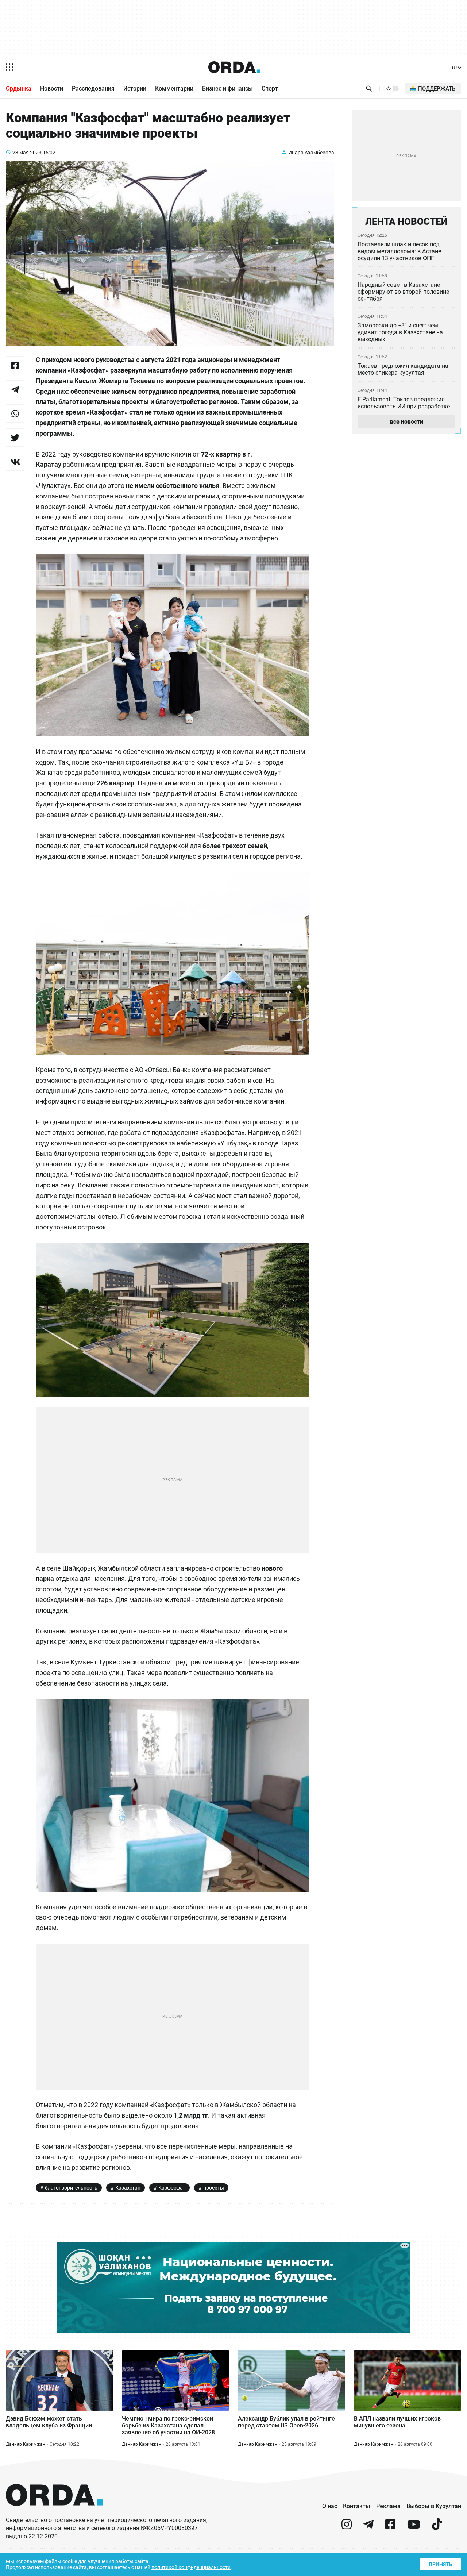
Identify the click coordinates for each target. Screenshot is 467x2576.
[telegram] (368, 2527)
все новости (407, 422)
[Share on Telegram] (15, 389)
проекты (214, 2188)
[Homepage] (234, 67)
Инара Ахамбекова (311, 153)
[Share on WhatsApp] (15, 413)
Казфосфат (172, 2188)
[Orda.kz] (54, 2513)
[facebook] (390, 2527)
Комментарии (174, 88)
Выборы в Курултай (434, 2506)
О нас (330, 2506)
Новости (52, 88)
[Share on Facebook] (15, 365)
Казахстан (128, 2188)
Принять (441, 2564)
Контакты (357, 2506)
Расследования (93, 88)
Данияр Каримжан (26, 2444)
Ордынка (19, 88)
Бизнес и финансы (227, 88)
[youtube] (414, 2527)
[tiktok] (437, 2527)
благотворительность (71, 2188)
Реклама (388, 2506)
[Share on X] (15, 438)
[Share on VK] (15, 462)
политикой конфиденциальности (191, 2567)
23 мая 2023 (27, 153)
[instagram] (347, 2527)
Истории (135, 88)
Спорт (270, 88)
